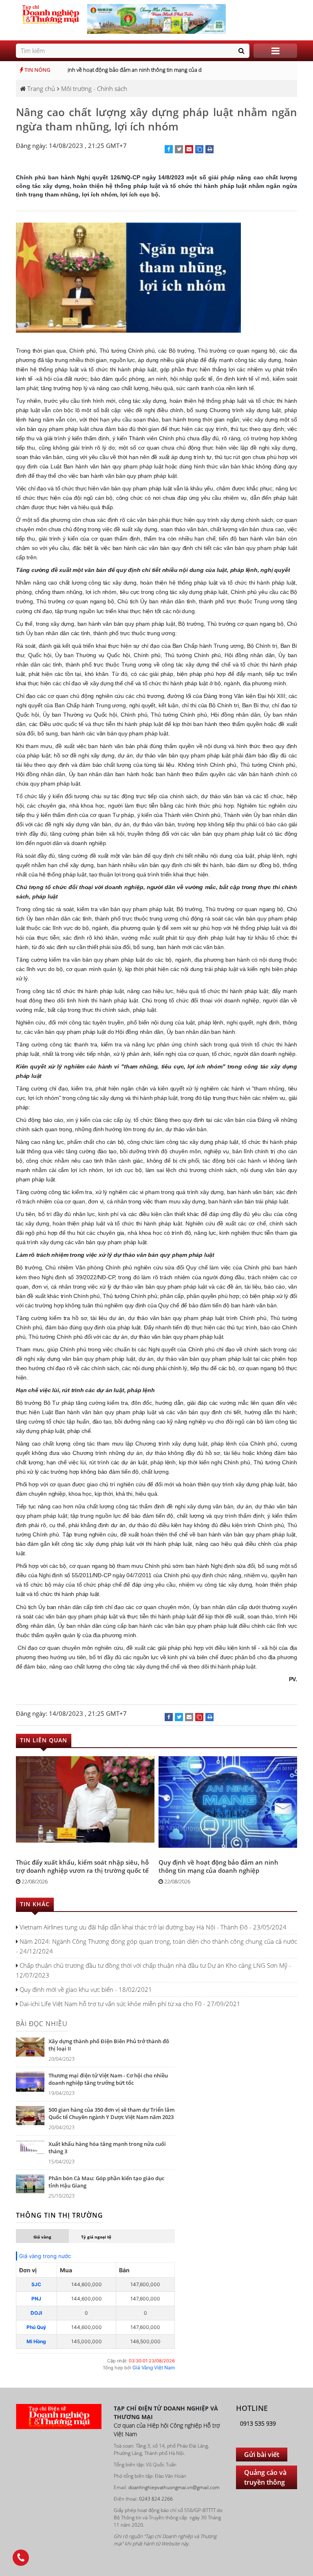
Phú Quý (36, 2327)
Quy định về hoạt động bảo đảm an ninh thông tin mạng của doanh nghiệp (131, 70)
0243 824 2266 (156, 2499)
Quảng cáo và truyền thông (265, 2477)
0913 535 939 (258, 2423)
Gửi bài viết (262, 2455)
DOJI (36, 2313)
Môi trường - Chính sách (94, 88)
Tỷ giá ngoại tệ (96, 2237)
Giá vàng (42, 2237)
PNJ (36, 2299)
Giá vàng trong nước (45, 2256)
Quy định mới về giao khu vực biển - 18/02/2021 (85, 1989)
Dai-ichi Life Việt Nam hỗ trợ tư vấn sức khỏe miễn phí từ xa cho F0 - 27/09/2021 (129, 2004)
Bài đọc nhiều (42, 2024)
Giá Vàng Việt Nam (154, 2367)
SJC (36, 2284)
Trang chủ (40, 88)
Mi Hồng (36, 2341)
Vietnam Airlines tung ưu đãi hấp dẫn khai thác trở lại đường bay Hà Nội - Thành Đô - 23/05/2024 (152, 1927)
